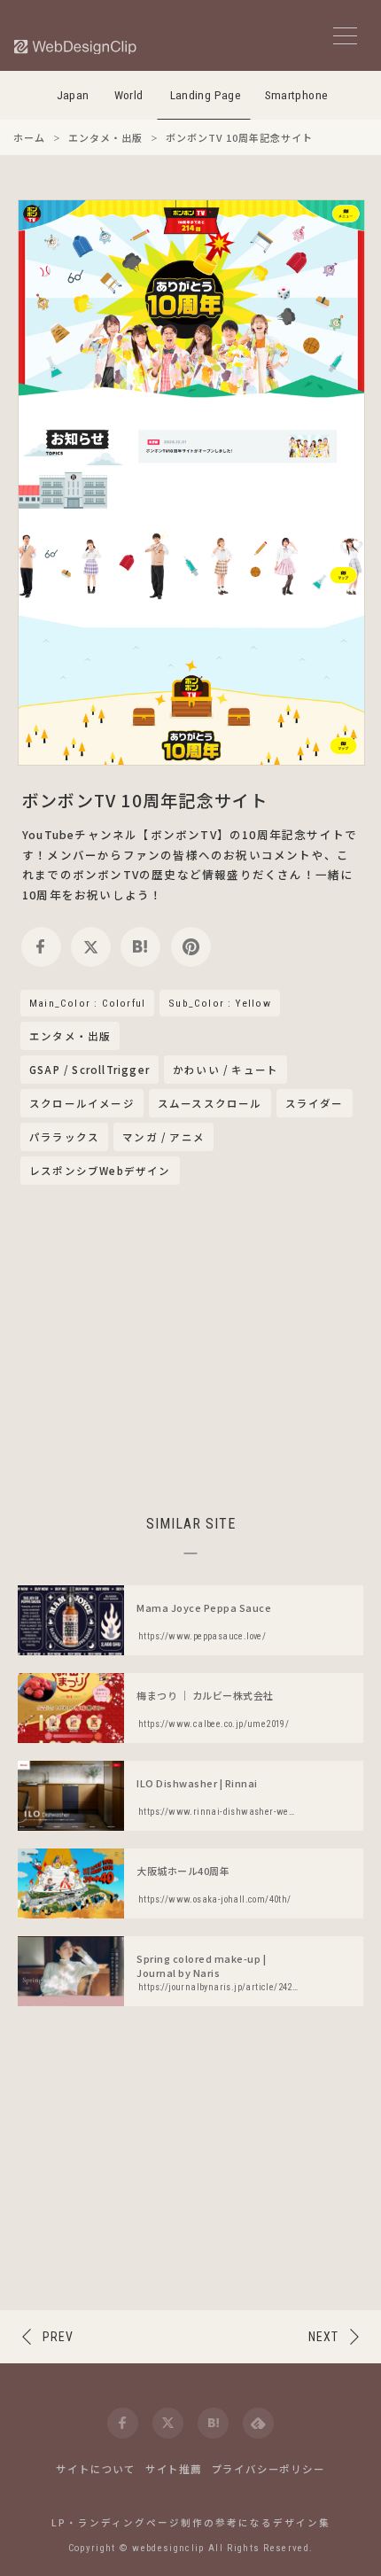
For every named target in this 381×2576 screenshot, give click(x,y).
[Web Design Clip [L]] (76, 47)
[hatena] (140, 947)
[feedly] (258, 2423)
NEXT (323, 2337)
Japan (73, 95)
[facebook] (41, 947)
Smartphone (297, 95)
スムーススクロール (210, 1103)
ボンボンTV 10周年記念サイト (145, 800)
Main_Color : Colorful (87, 1003)
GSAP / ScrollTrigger (89, 1070)
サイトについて (96, 2469)
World (129, 95)
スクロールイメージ (82, 1103)
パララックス (64, 1137)
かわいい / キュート (225, 1070)
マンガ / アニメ (163, 1137)
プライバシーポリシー (268, 2469)
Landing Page (206, 95)
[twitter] (91, 947)
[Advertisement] (190, 1347)
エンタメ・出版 (70, 1037)
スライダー (315, 1103)
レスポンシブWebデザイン (100, 1171)
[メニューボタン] (345, 36)
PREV (58, 2337)
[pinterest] (191, 947)
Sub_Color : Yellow (220, 1003)
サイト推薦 (174, 2469)
